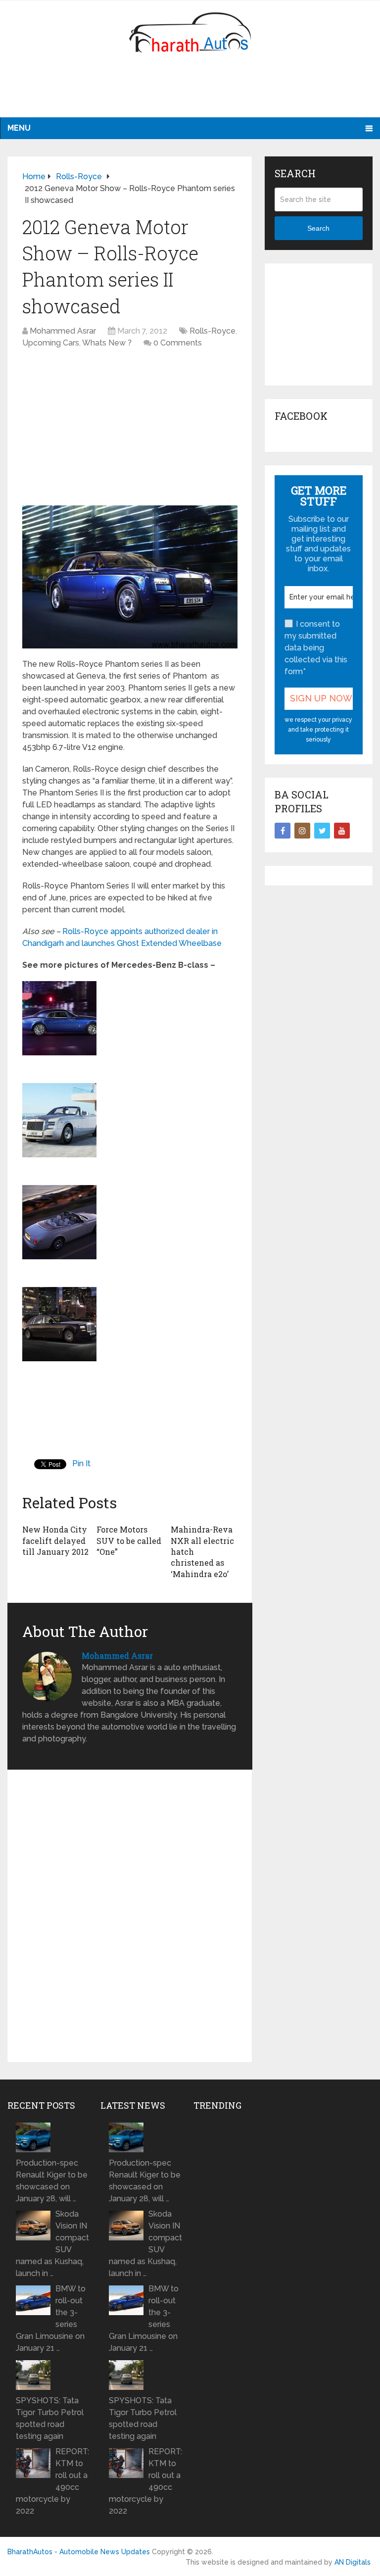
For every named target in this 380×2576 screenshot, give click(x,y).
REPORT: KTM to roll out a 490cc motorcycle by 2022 (52, 2481)
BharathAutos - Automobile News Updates (79, 2552)
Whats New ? (107, 343)
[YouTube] (342, 831)
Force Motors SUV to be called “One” (129, 1540)
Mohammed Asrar (63, 331)
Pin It (81, 1463)
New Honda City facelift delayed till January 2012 (55, 1540)
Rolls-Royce (213, 331)
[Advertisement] (190, 92)
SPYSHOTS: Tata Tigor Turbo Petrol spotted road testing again (50, 2418)
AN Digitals (353, 2562)
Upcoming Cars (51, 343)
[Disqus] (130, 1920)
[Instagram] (302, 831)
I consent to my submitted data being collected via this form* (316, 648)
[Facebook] (283, 831)
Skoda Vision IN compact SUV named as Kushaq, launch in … (52, 2244)
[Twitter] (322, 831)
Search (318, 228)
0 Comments (178, 343)
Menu (19, 128)
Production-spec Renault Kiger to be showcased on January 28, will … (52, 2181)
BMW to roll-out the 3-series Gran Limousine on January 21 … (51, 2318)
